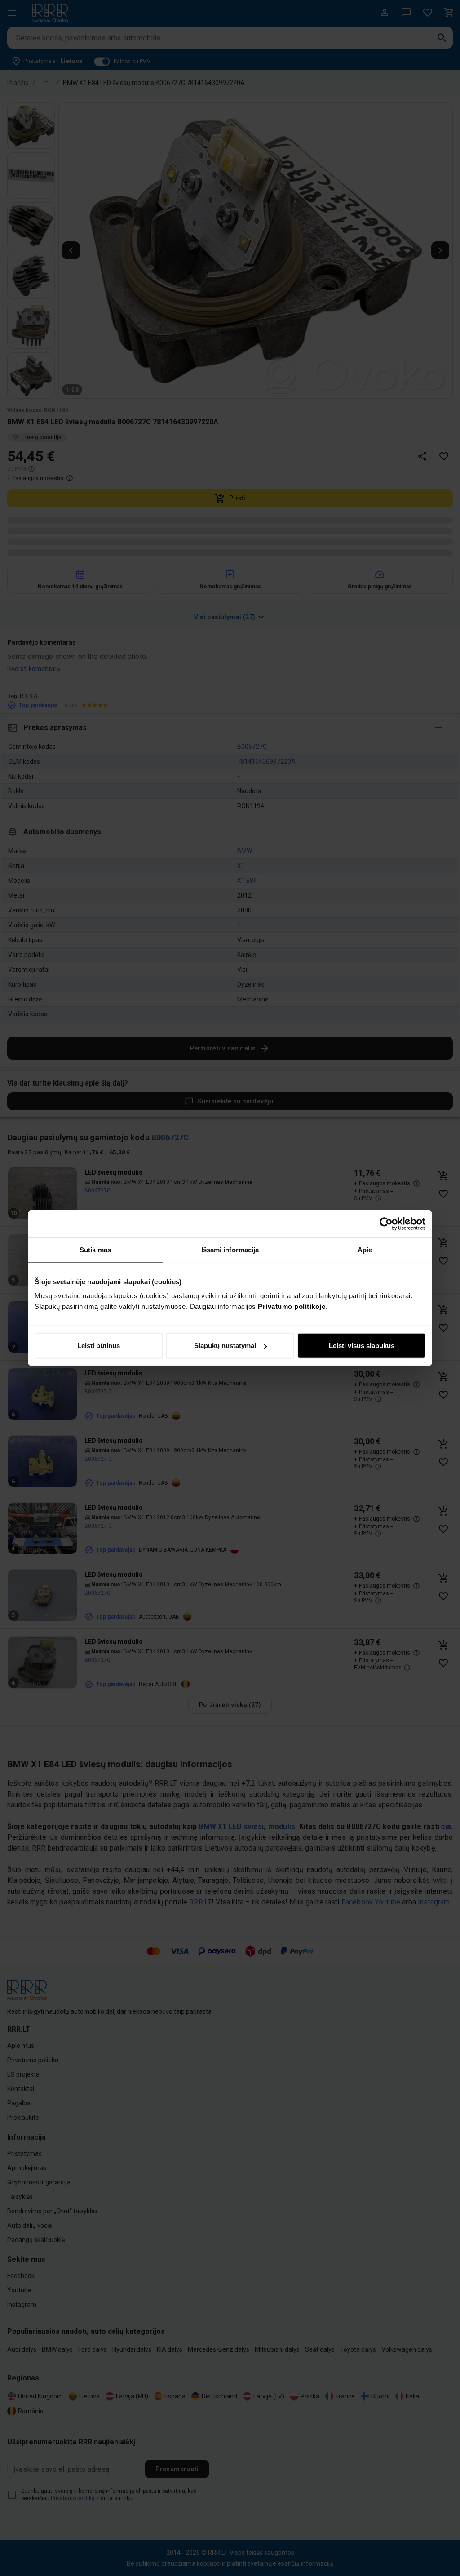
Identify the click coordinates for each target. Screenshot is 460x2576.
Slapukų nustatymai (225, 1346)
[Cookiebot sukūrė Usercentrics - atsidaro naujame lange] (386, 1223)
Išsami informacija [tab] (230, 1249)
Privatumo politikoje (292, 1306)
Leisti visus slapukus (362, 1346)
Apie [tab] (365, 1249)
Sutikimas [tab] (95, 1249)
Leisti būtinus (99, 1346)
